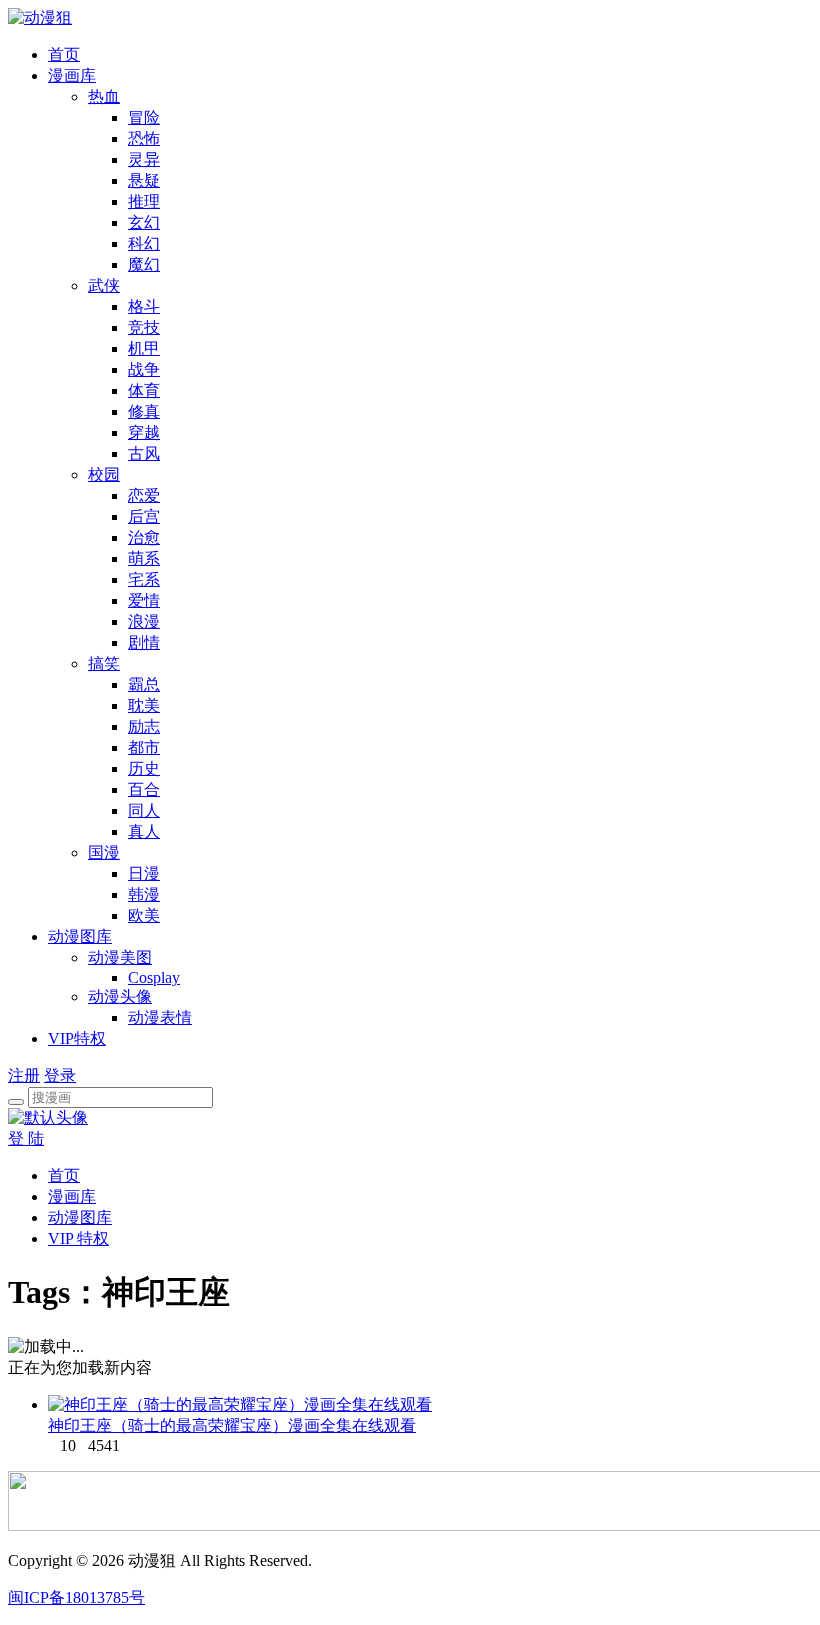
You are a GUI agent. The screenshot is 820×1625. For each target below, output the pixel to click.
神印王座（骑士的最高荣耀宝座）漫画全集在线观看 (232, 1425)
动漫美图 (120, 957)
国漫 (104, 852)
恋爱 (144, 495)
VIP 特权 (78, 1238)
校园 (104, 474)
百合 (144, 789)
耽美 (144, 705)
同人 (144, 810)
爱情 (144, 600)
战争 (144, 369)
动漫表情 (160, 1017)
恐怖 (144, 138)
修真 (144, 411)
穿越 (144, 432)
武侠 (104, 285)
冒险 (144, 117)
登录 (60, 1075)
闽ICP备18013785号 (76, 1597)
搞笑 (104, 663)
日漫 (144, 873)
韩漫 (144, 894)
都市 (144, 747)
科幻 (144, 243)
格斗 (144, 306)
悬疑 (144, 180)
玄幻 (144, 222)
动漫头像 (120, 996)
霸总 (144, 684)
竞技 (144, 327)
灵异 (144, 159)
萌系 (144, 558)
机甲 (144, 348)
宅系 (144, 579)
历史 (144, 768)
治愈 (144, 537)
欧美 (144, 915)
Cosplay (154, 977)
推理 (144, 201)
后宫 (144, 516)
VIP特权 (77, 1038)
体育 (144, 390)
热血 (104, 96)
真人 (144, 831)
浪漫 (144, 621)
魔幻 (144, 264)
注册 (24, 1075)
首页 (64, 54)
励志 (144, 726)
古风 (144, 453)
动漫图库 (80, 936)
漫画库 (72, 75)
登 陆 (26, 1138)
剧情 (144, 642)
